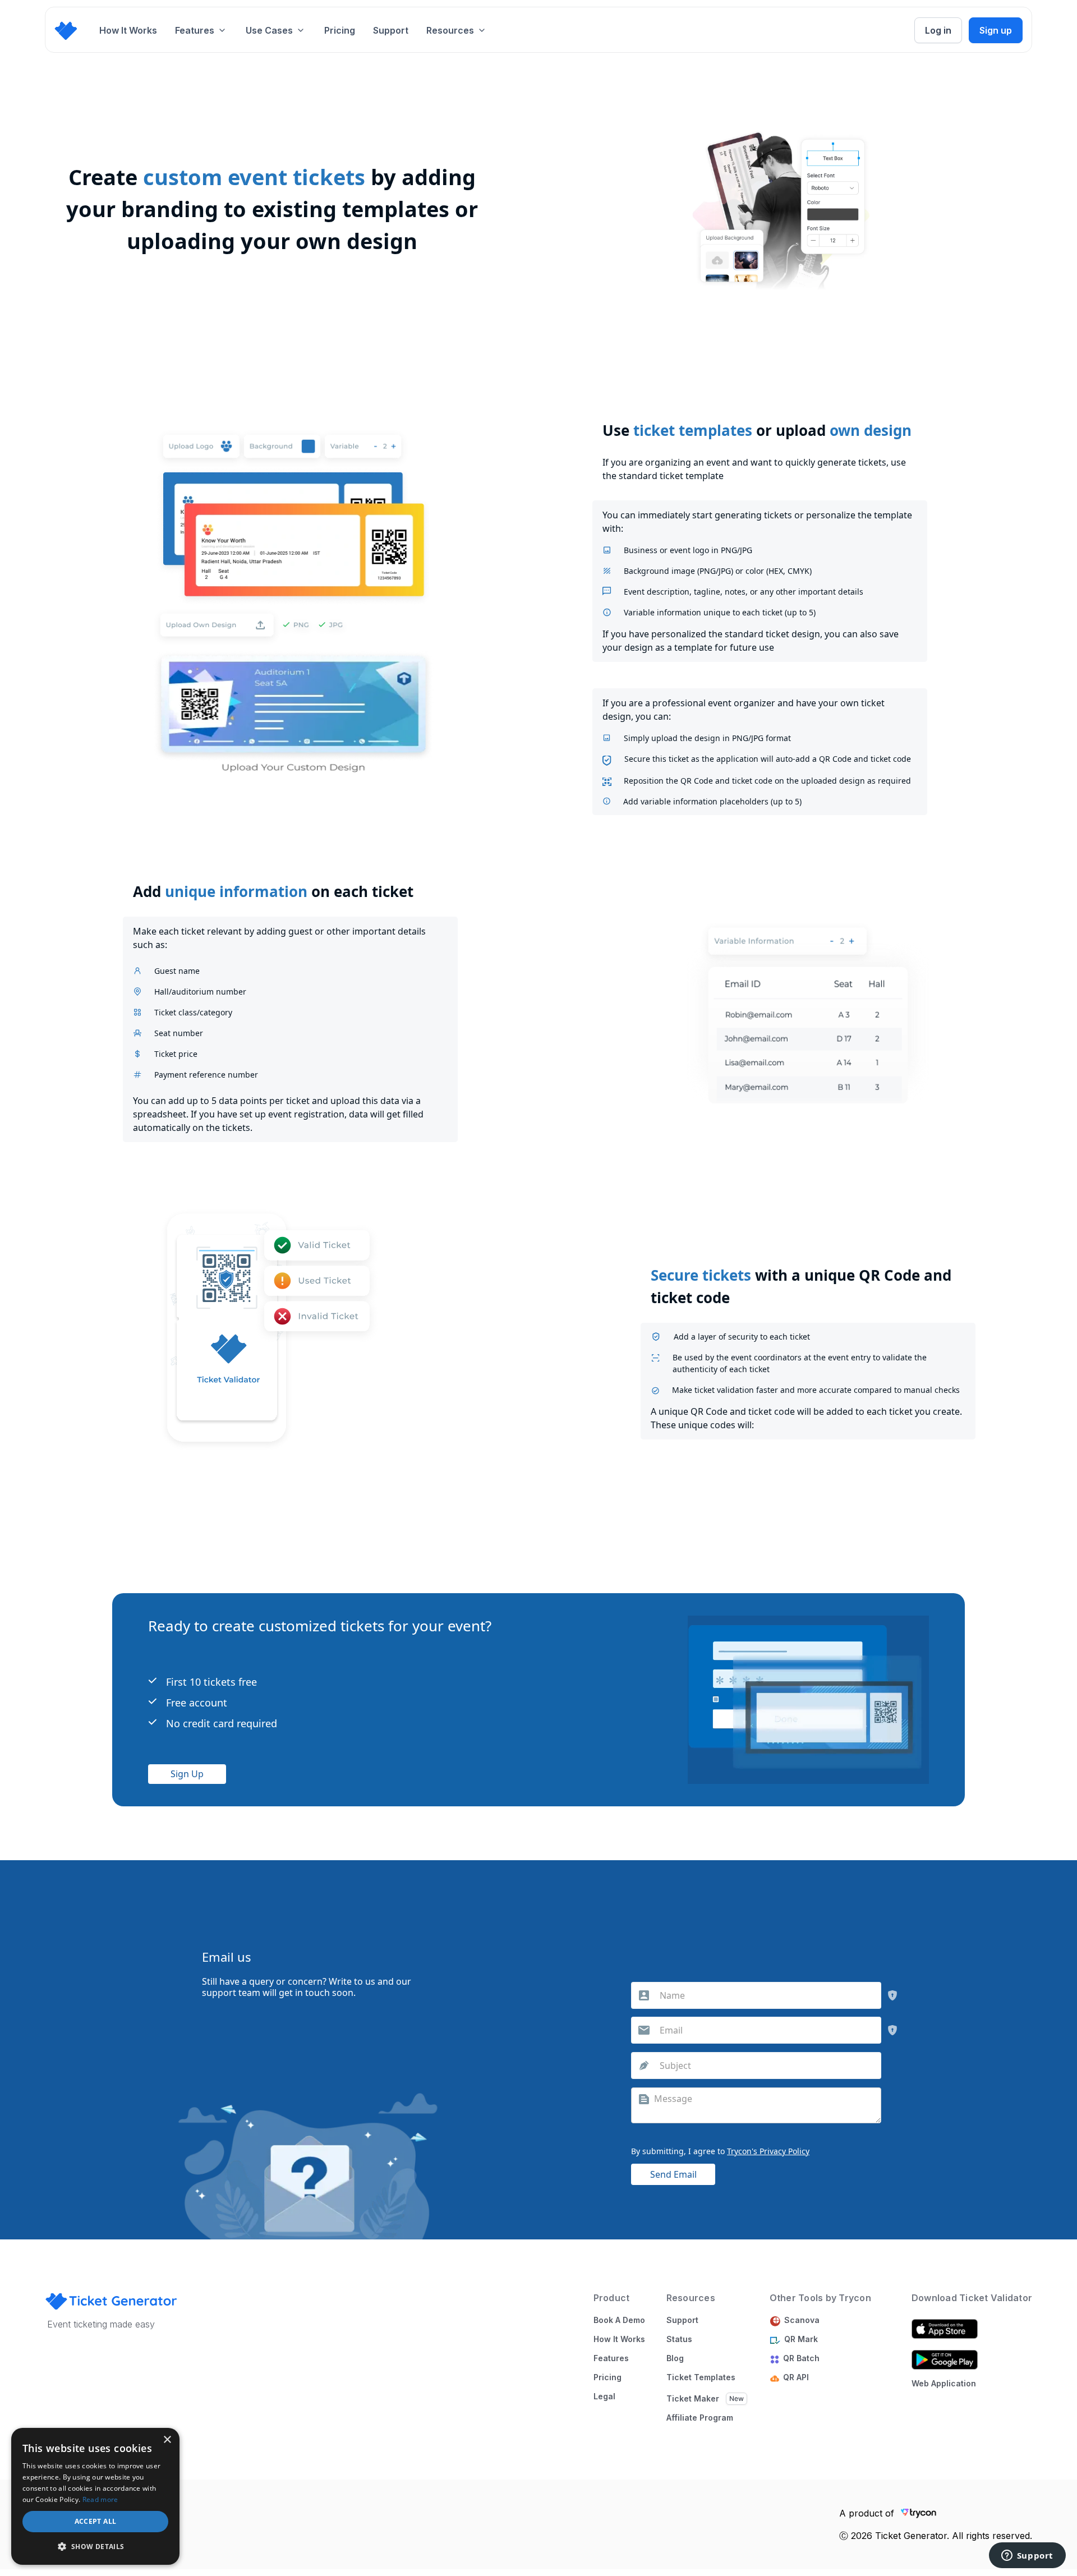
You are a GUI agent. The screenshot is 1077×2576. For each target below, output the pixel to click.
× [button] (167, 2440)
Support (391, 30)
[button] (201, 30)
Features (611, 2358)
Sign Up (187, 1774)
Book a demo (619, 2320)
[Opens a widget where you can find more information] (1027, 2556)
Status (679, 2339)
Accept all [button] (96, 2521)
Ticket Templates (701, 2377)
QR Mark (801, 2339)
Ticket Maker (693, 2399)
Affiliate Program (700, 2418)
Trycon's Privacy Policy (768, 2151)
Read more (100, 2499)
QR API (796, 2377)
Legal (604, 2396)
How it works (619, 2339)
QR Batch (804, 2358)
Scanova (802, 2320)
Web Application (944, 2383)
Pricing (340, 30)
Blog (675, 2358)
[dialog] (95, 2496)
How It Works (128, 30)
